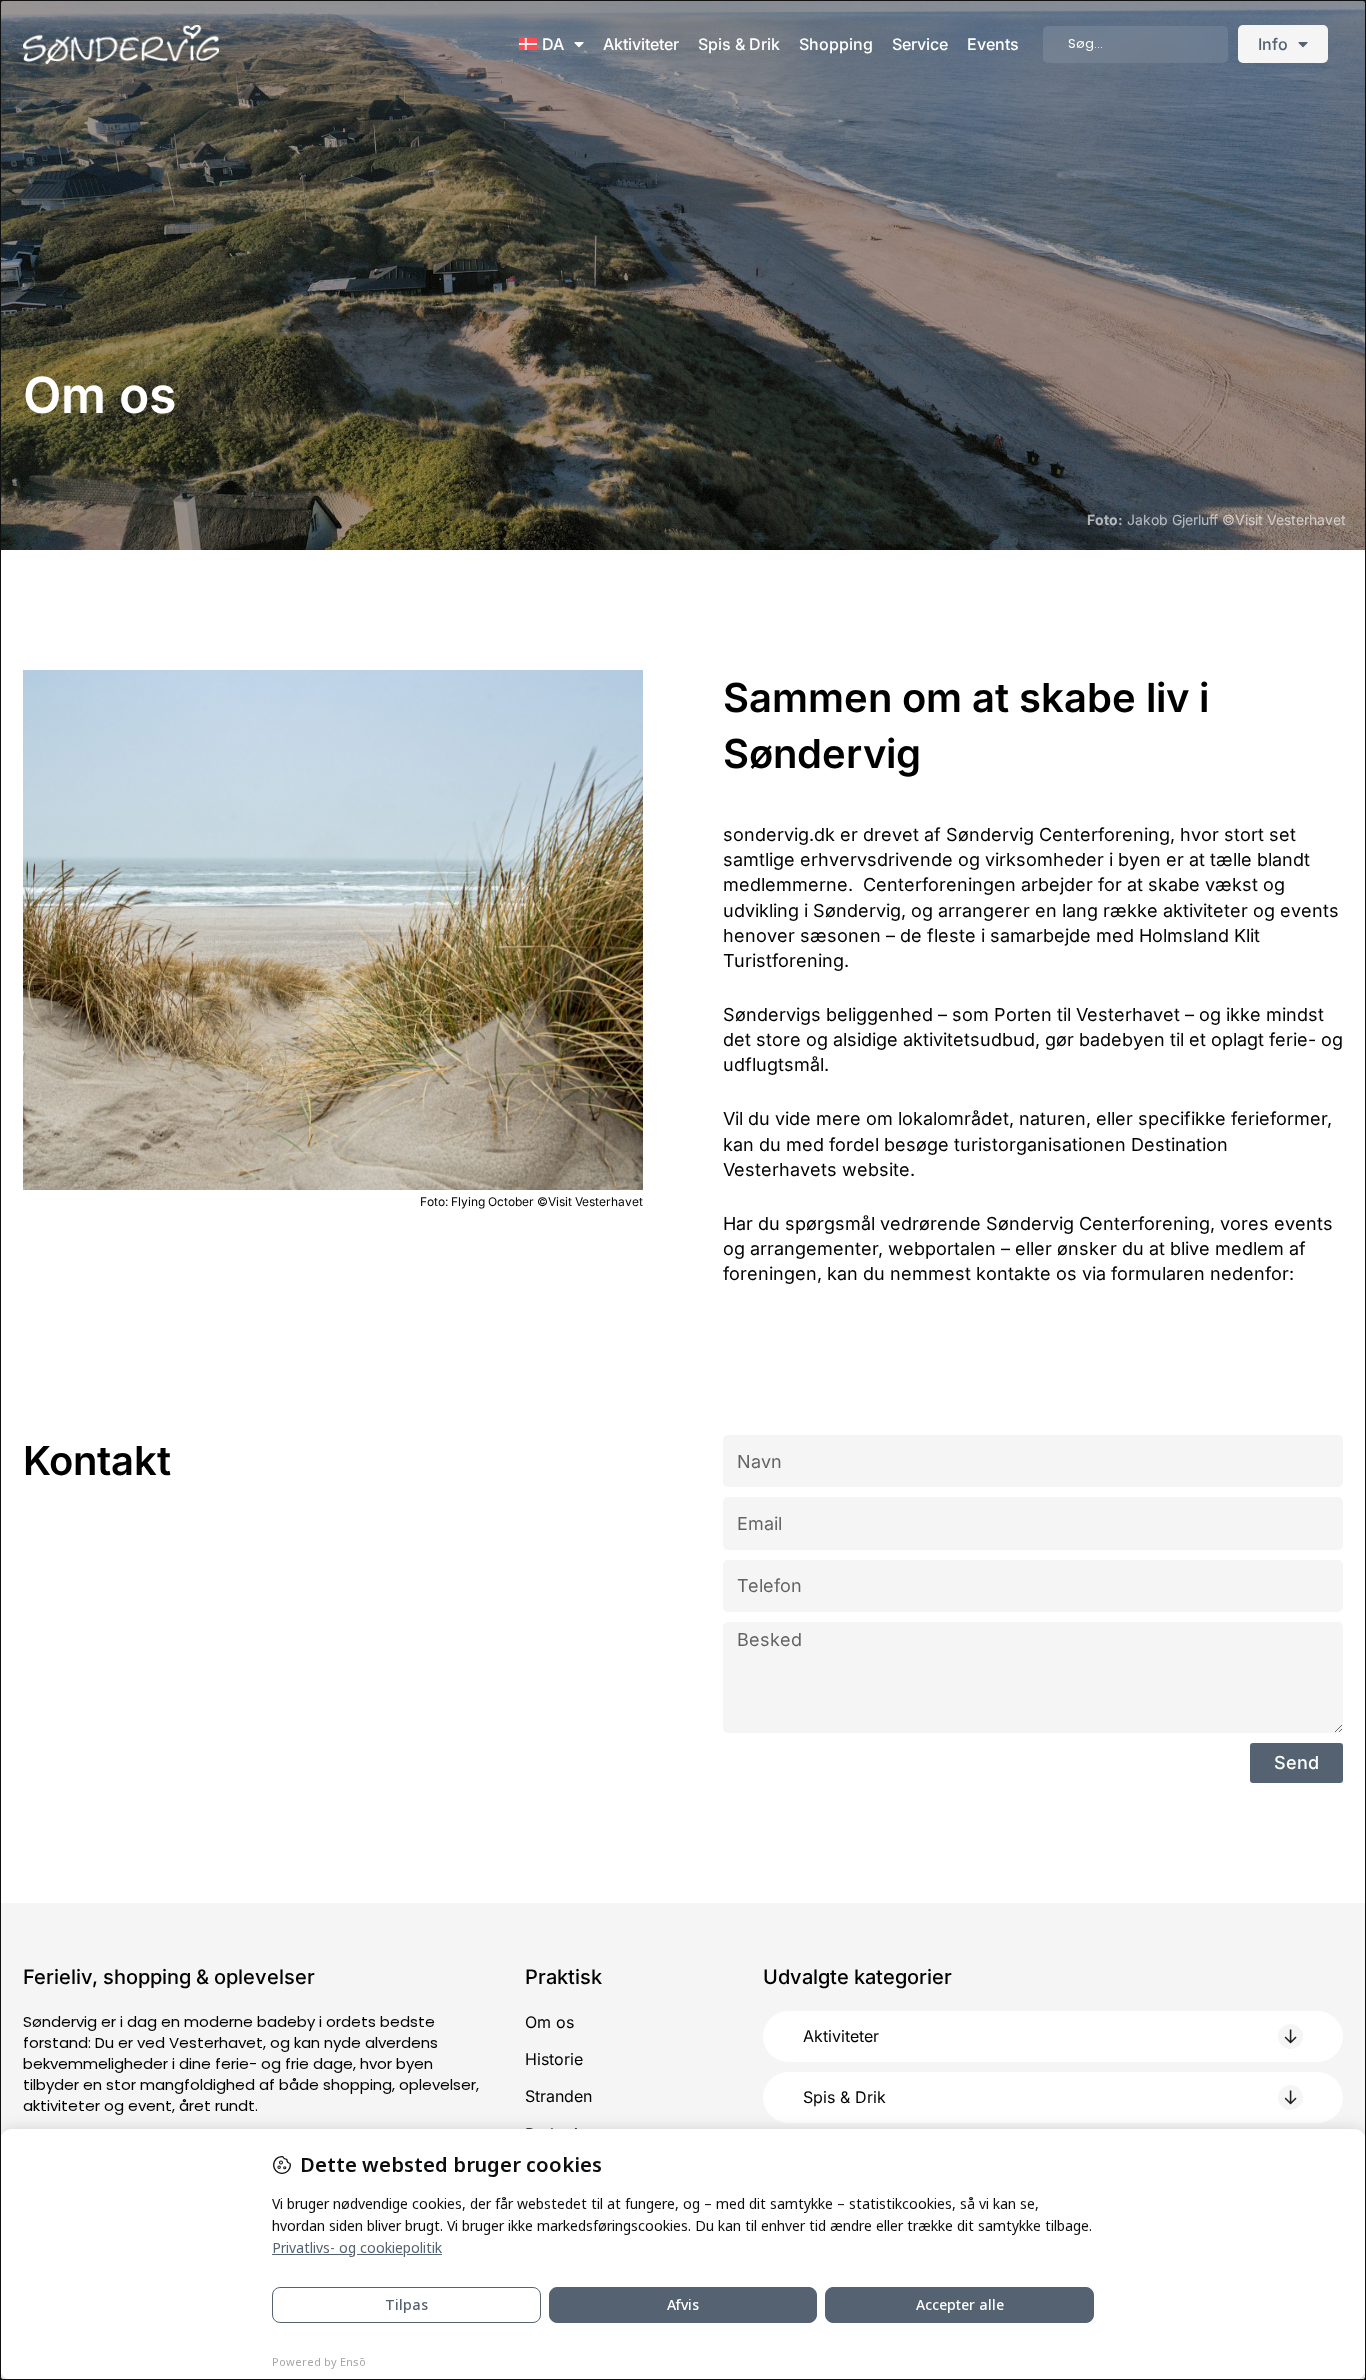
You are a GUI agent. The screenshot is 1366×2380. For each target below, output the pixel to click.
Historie (554, 2059)
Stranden (558, 2096)
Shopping (836, 44)
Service (920, 44)
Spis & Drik (739, 44)
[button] (1053, 2036)
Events (993, 44)
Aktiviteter (641, 44)
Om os (549, 2022)
